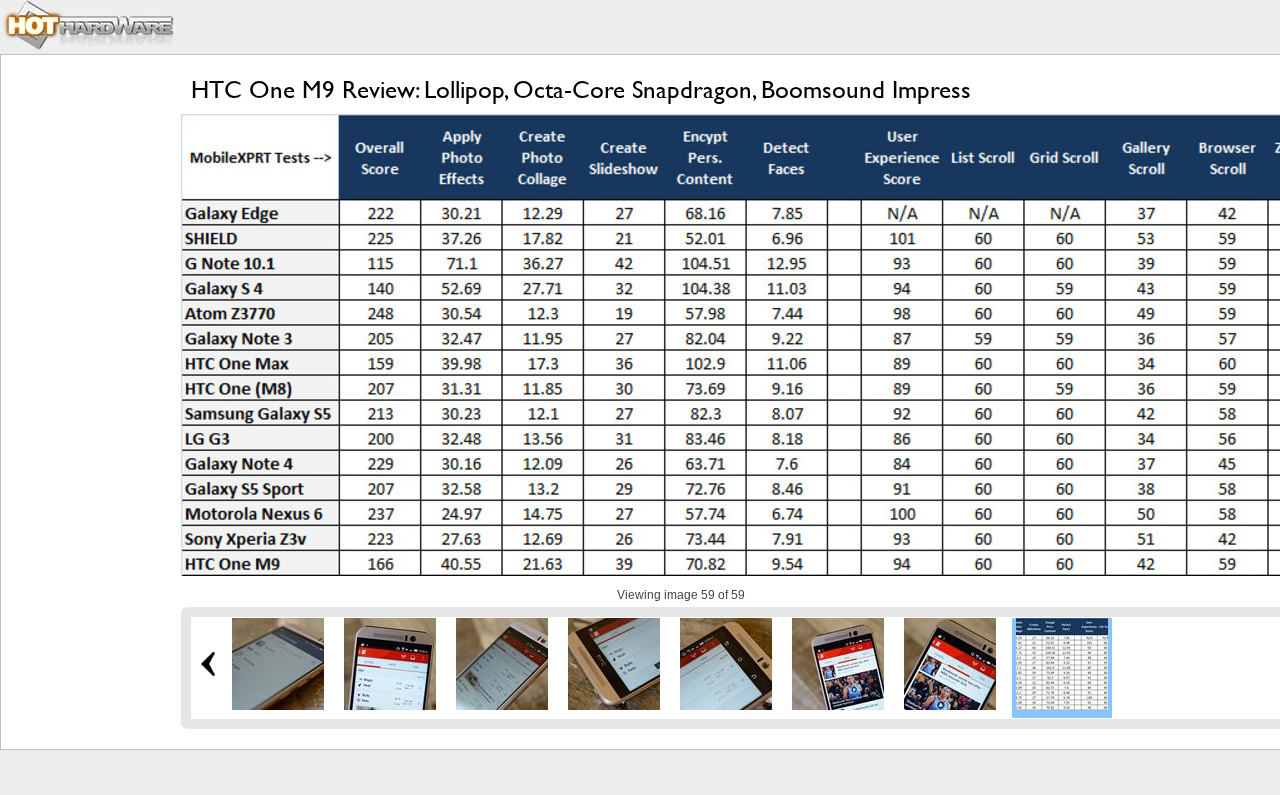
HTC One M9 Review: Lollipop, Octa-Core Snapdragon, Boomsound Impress (581, 89)
